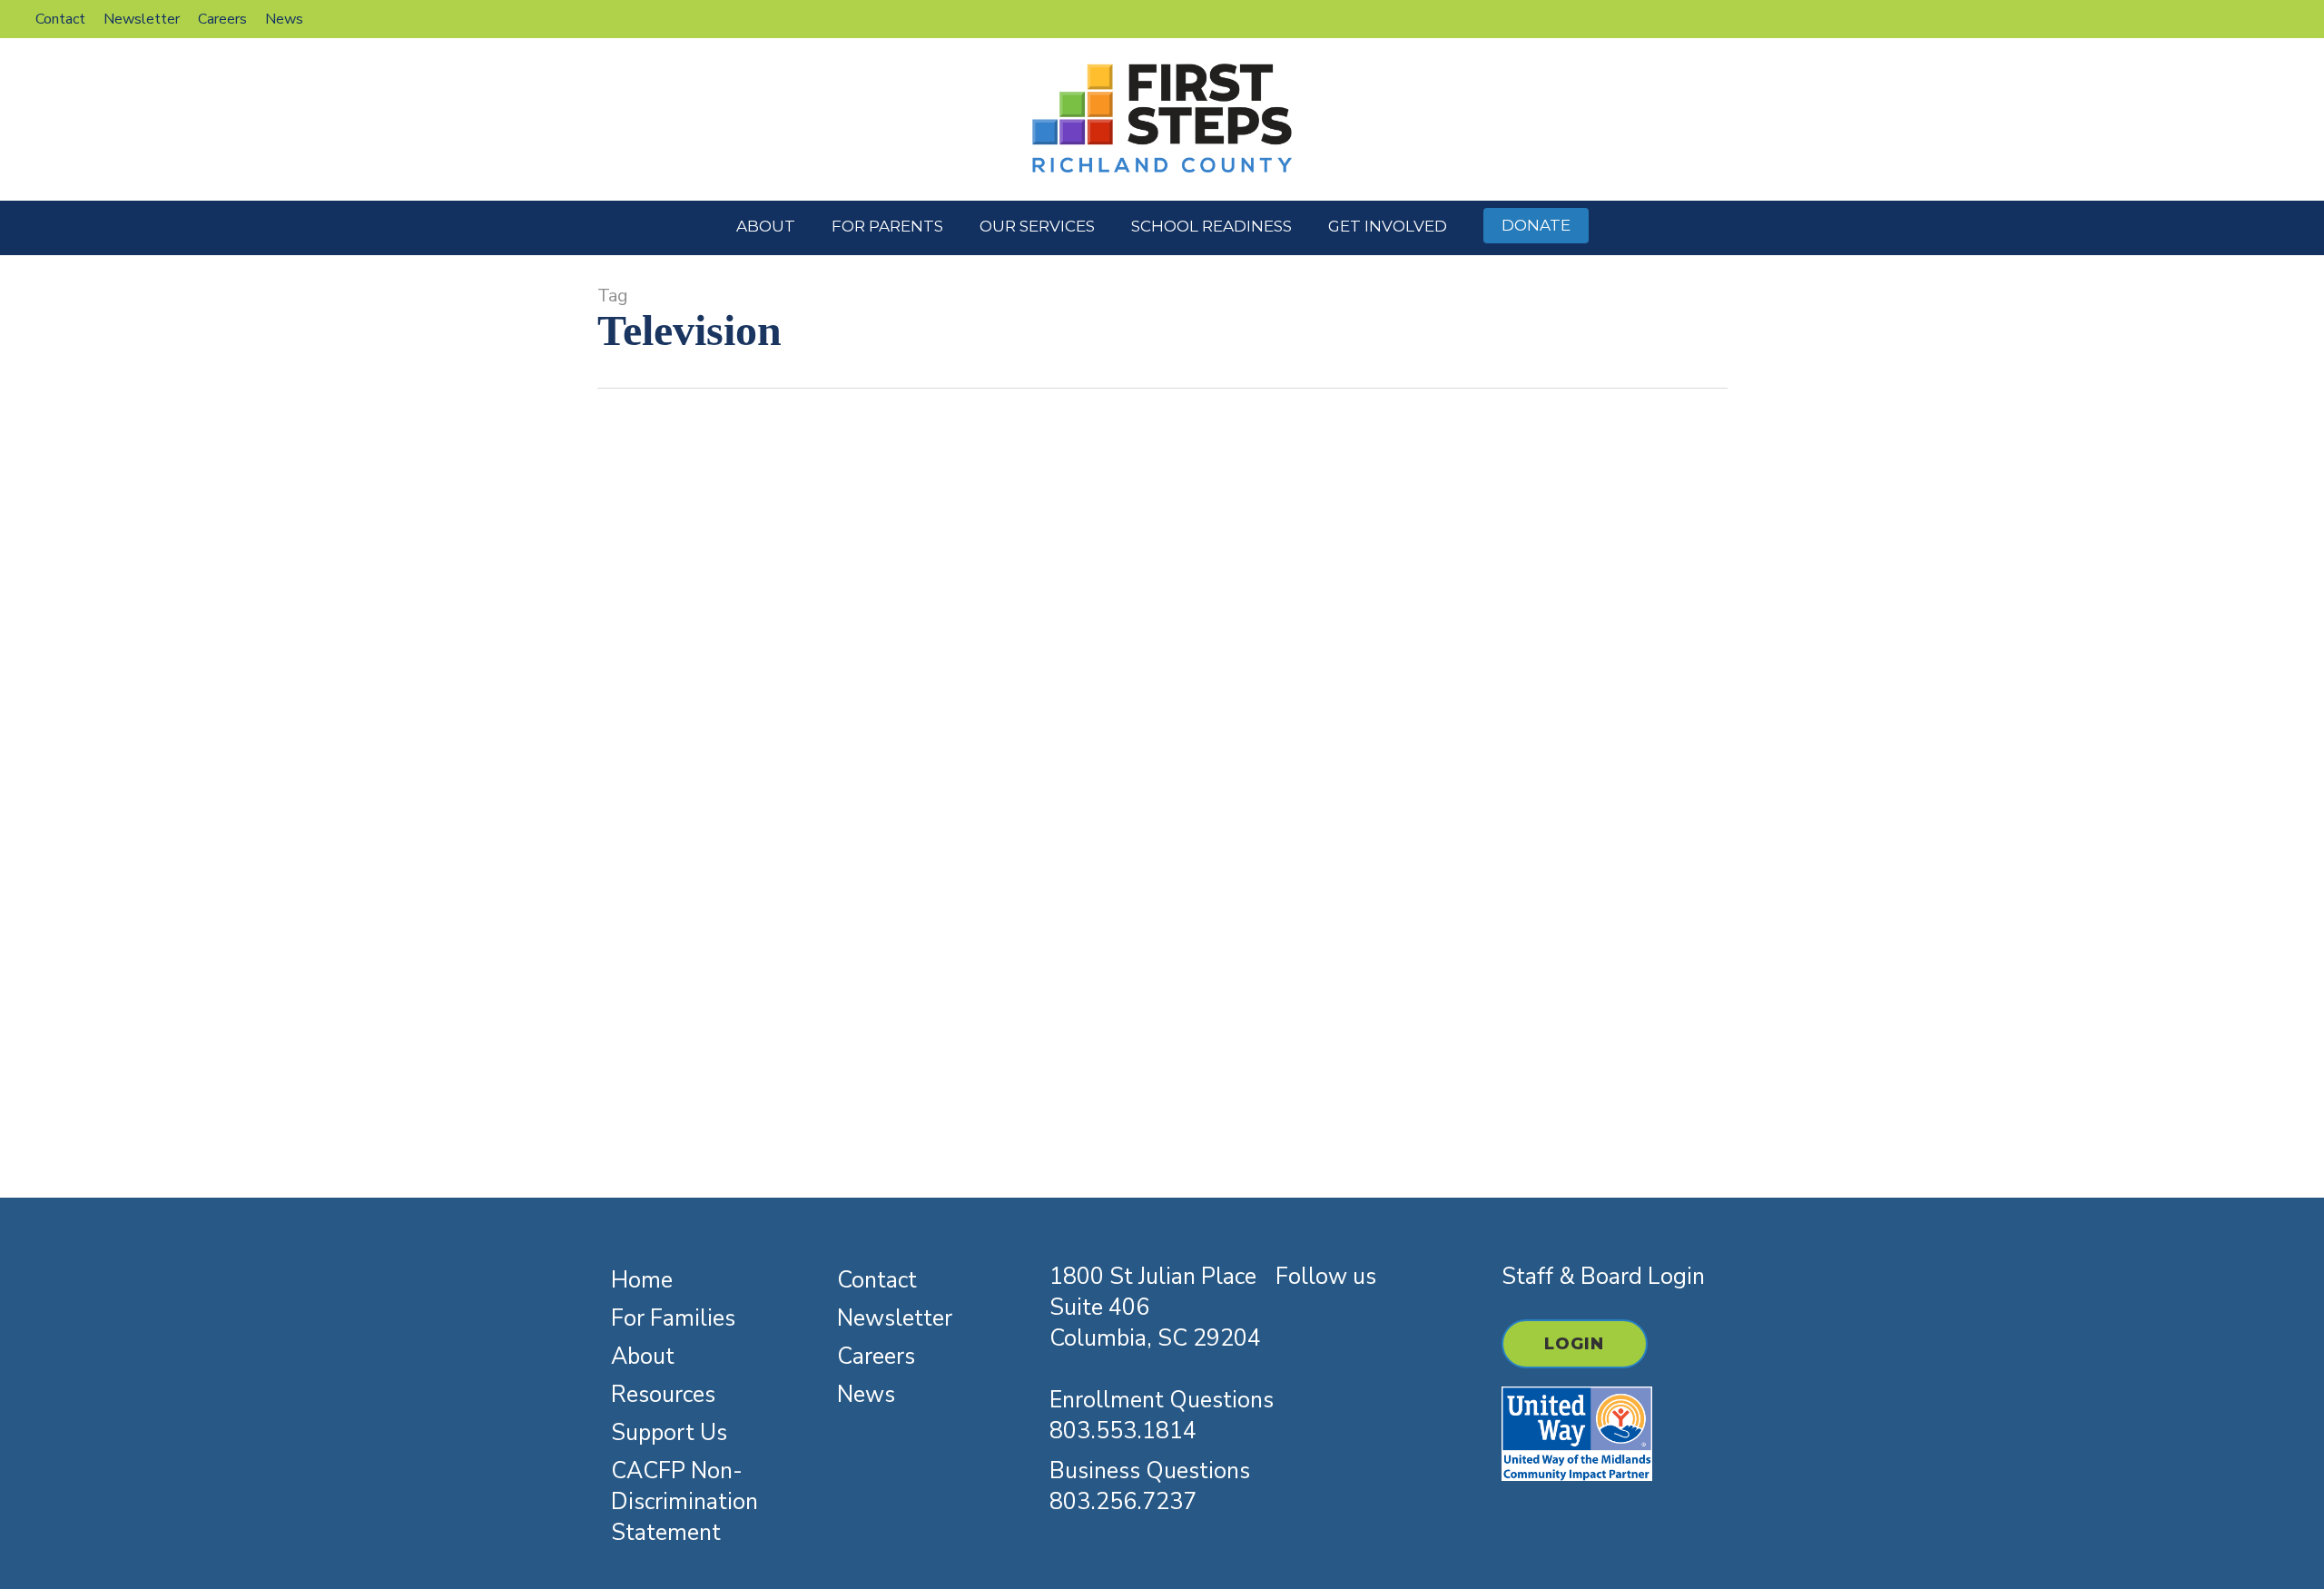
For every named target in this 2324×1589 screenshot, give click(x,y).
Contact (877, 1280)
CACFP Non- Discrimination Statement (684, 1502)
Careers (876, 1357)
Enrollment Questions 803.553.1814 (1162, 1416)
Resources (931, 738)
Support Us (669, 1433)
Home (642, 1280)
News (866, 1395)
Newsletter (895, 1318)
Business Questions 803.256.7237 (1150, 1486)
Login (1575, 1344)
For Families (673, 1318)
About (643, 1357)
